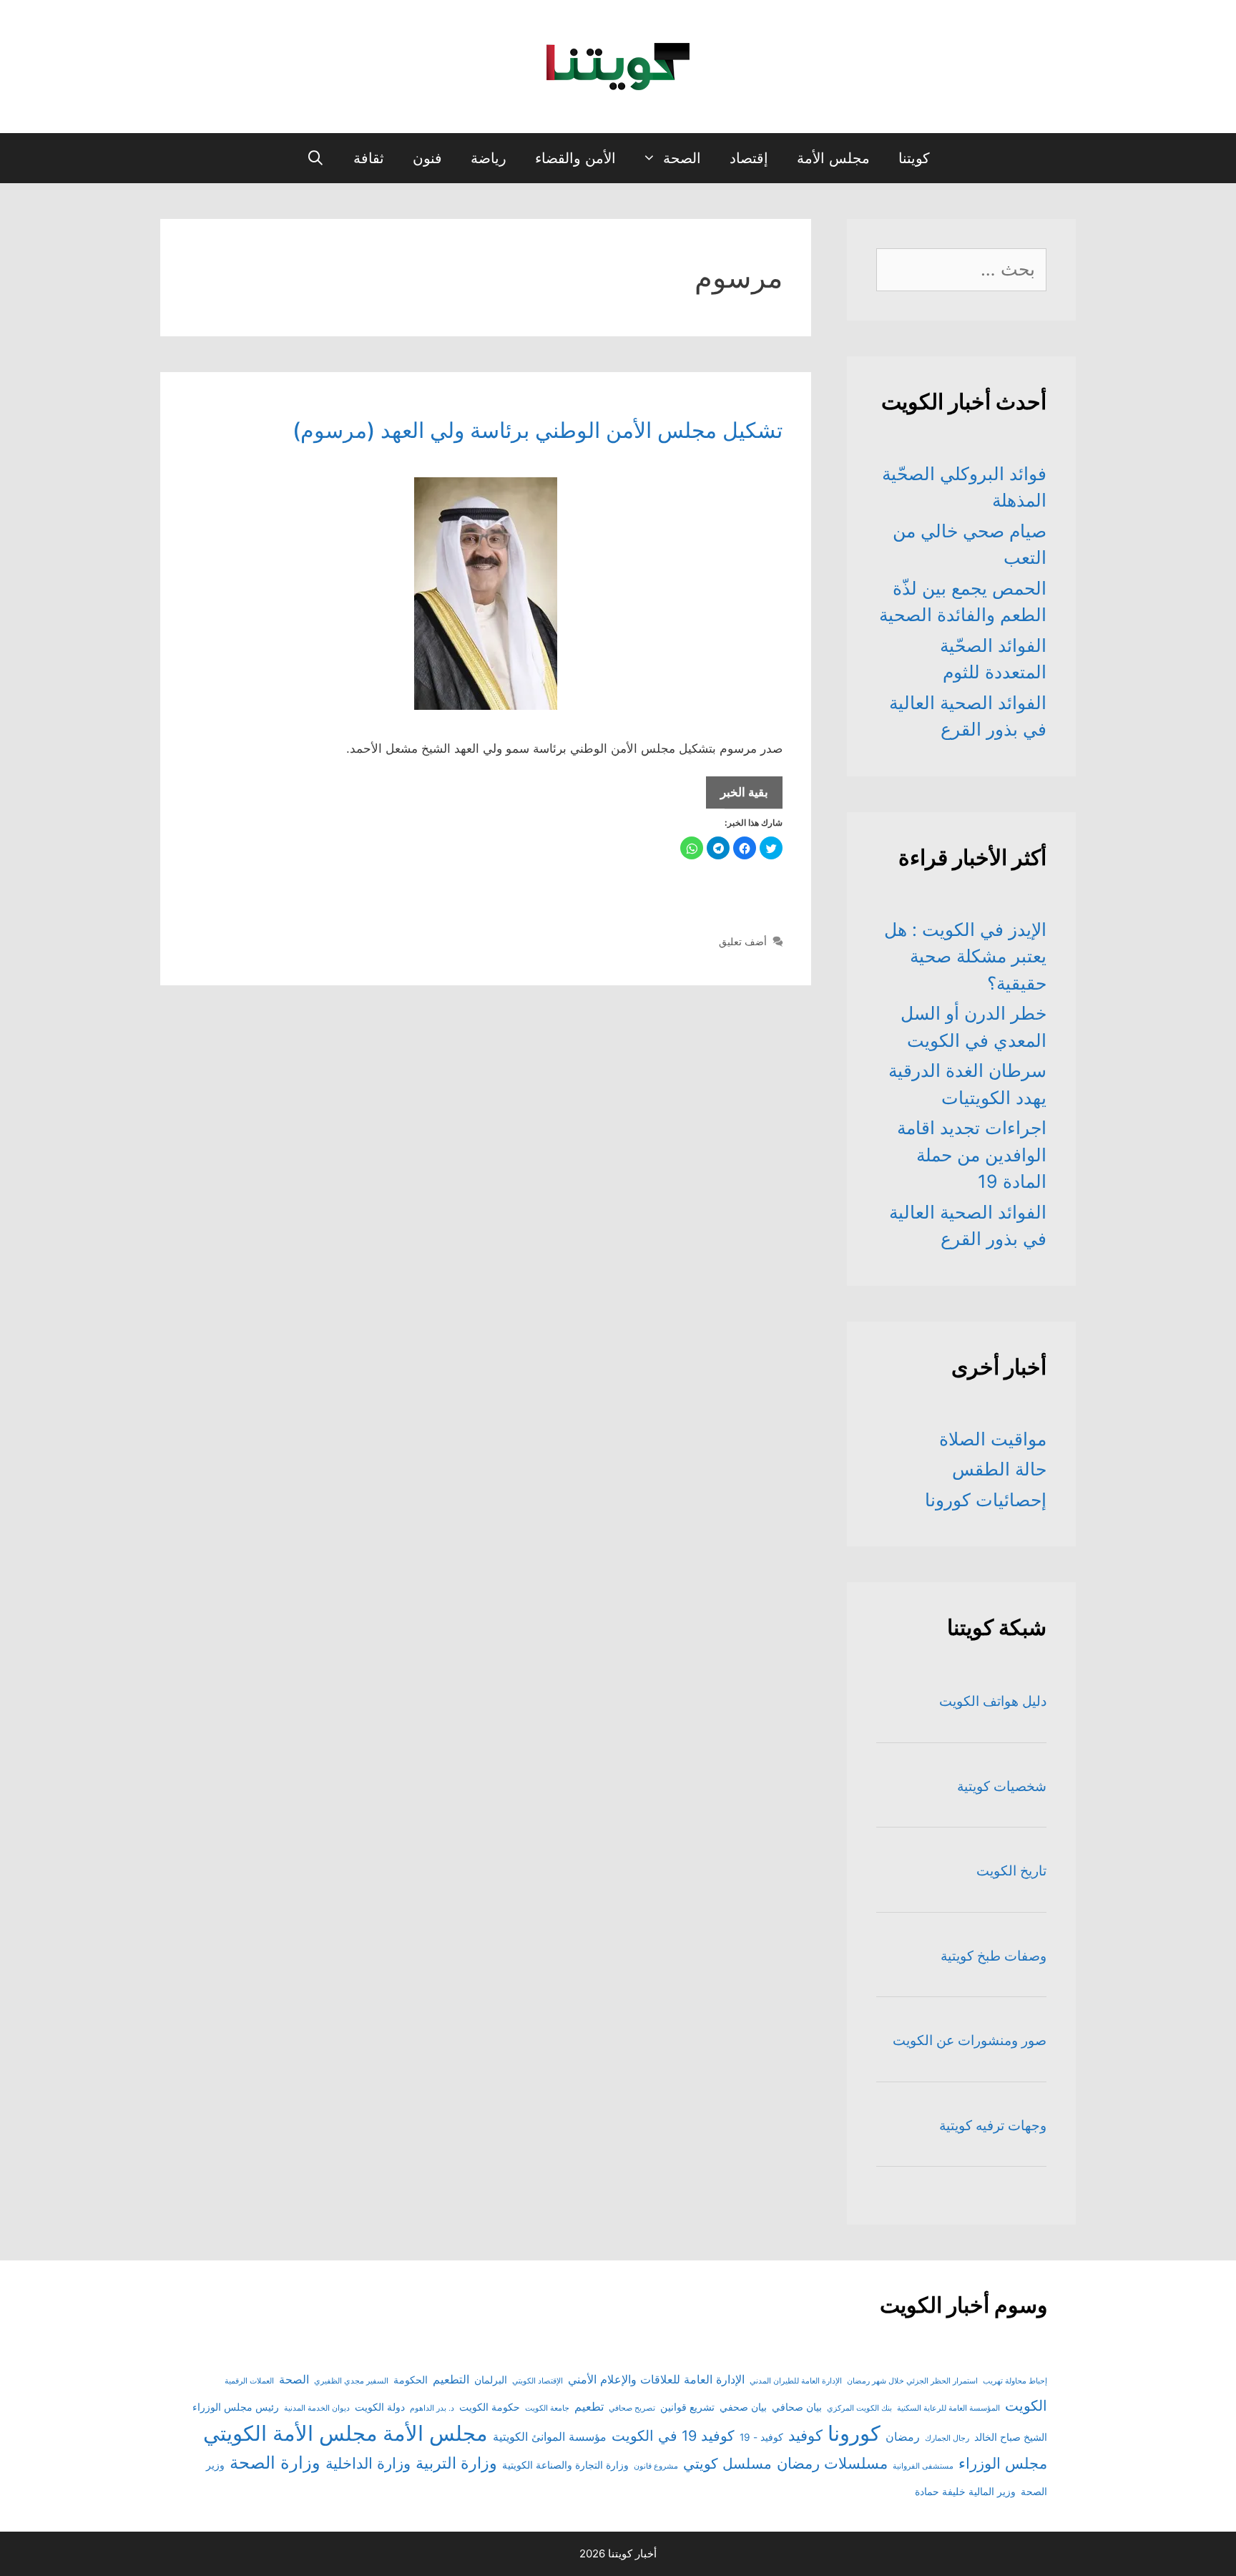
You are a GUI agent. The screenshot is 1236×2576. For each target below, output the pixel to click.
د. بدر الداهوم (432, 2408)
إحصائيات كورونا (986, 1500)
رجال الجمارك (947, 2438)
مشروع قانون (656, 2466)
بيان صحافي (797, 2407)
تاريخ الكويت (1011, 1871)
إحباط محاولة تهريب (1015, 2381)
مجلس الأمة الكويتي (290, 2433)
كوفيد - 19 (761, 2437)
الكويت (1026, 2406)
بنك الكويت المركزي (859, 2408)
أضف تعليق (743, 941)
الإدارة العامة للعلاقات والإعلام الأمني (656, 2379)
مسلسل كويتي (727, 2464)
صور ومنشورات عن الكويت (970, 2040)
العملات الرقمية (249, 2381)
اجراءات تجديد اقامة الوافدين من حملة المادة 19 (972, 1155)
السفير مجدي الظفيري (351, 2381)
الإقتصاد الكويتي (538, 2381)
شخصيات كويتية (1002, 1786)
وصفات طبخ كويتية (994, 1956)
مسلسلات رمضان (832, 2463)
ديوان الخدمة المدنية (317, 2408)
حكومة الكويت (490, 2407)
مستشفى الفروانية (923, 2466)
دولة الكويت (380, 2407)
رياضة (489, 158)
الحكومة (411, 2380)
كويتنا (914, 158)
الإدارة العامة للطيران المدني (796, 2381)
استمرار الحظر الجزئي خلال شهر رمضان (912, 2381)
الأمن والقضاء (575, 158)
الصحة (682, 158)
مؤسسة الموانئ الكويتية (550, 2436)
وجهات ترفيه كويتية (993, 2126)
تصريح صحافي (632, 2408)
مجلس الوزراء (1003, 2463)
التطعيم (451, 2379)
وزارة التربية (456, 2463)
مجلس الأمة (833, 158)
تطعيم (589, 2406)
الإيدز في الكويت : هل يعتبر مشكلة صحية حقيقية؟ (965, 956)
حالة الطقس (999, 1469)
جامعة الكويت (547, 2408)
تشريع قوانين (687, 2407)
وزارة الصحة (275, 2463)
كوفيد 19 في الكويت (673, 2436)
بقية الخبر (737, 797)
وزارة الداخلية (368, 2463)
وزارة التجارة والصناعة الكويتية (565, 2465)
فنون (427, 158)
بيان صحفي (743, 2407)
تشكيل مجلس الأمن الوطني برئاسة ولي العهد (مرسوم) (538, 430)
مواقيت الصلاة (993, 1439)
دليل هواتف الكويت (993, 1701)
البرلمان (491, 2380)
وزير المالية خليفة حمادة (965, 2492)
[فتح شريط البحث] (315, 158)
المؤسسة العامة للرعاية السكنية (948, 2408)
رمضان (903, 2436)
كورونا (854, 2433)
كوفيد (805, 2435)
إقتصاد (749, 158)
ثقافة (369, 158)
